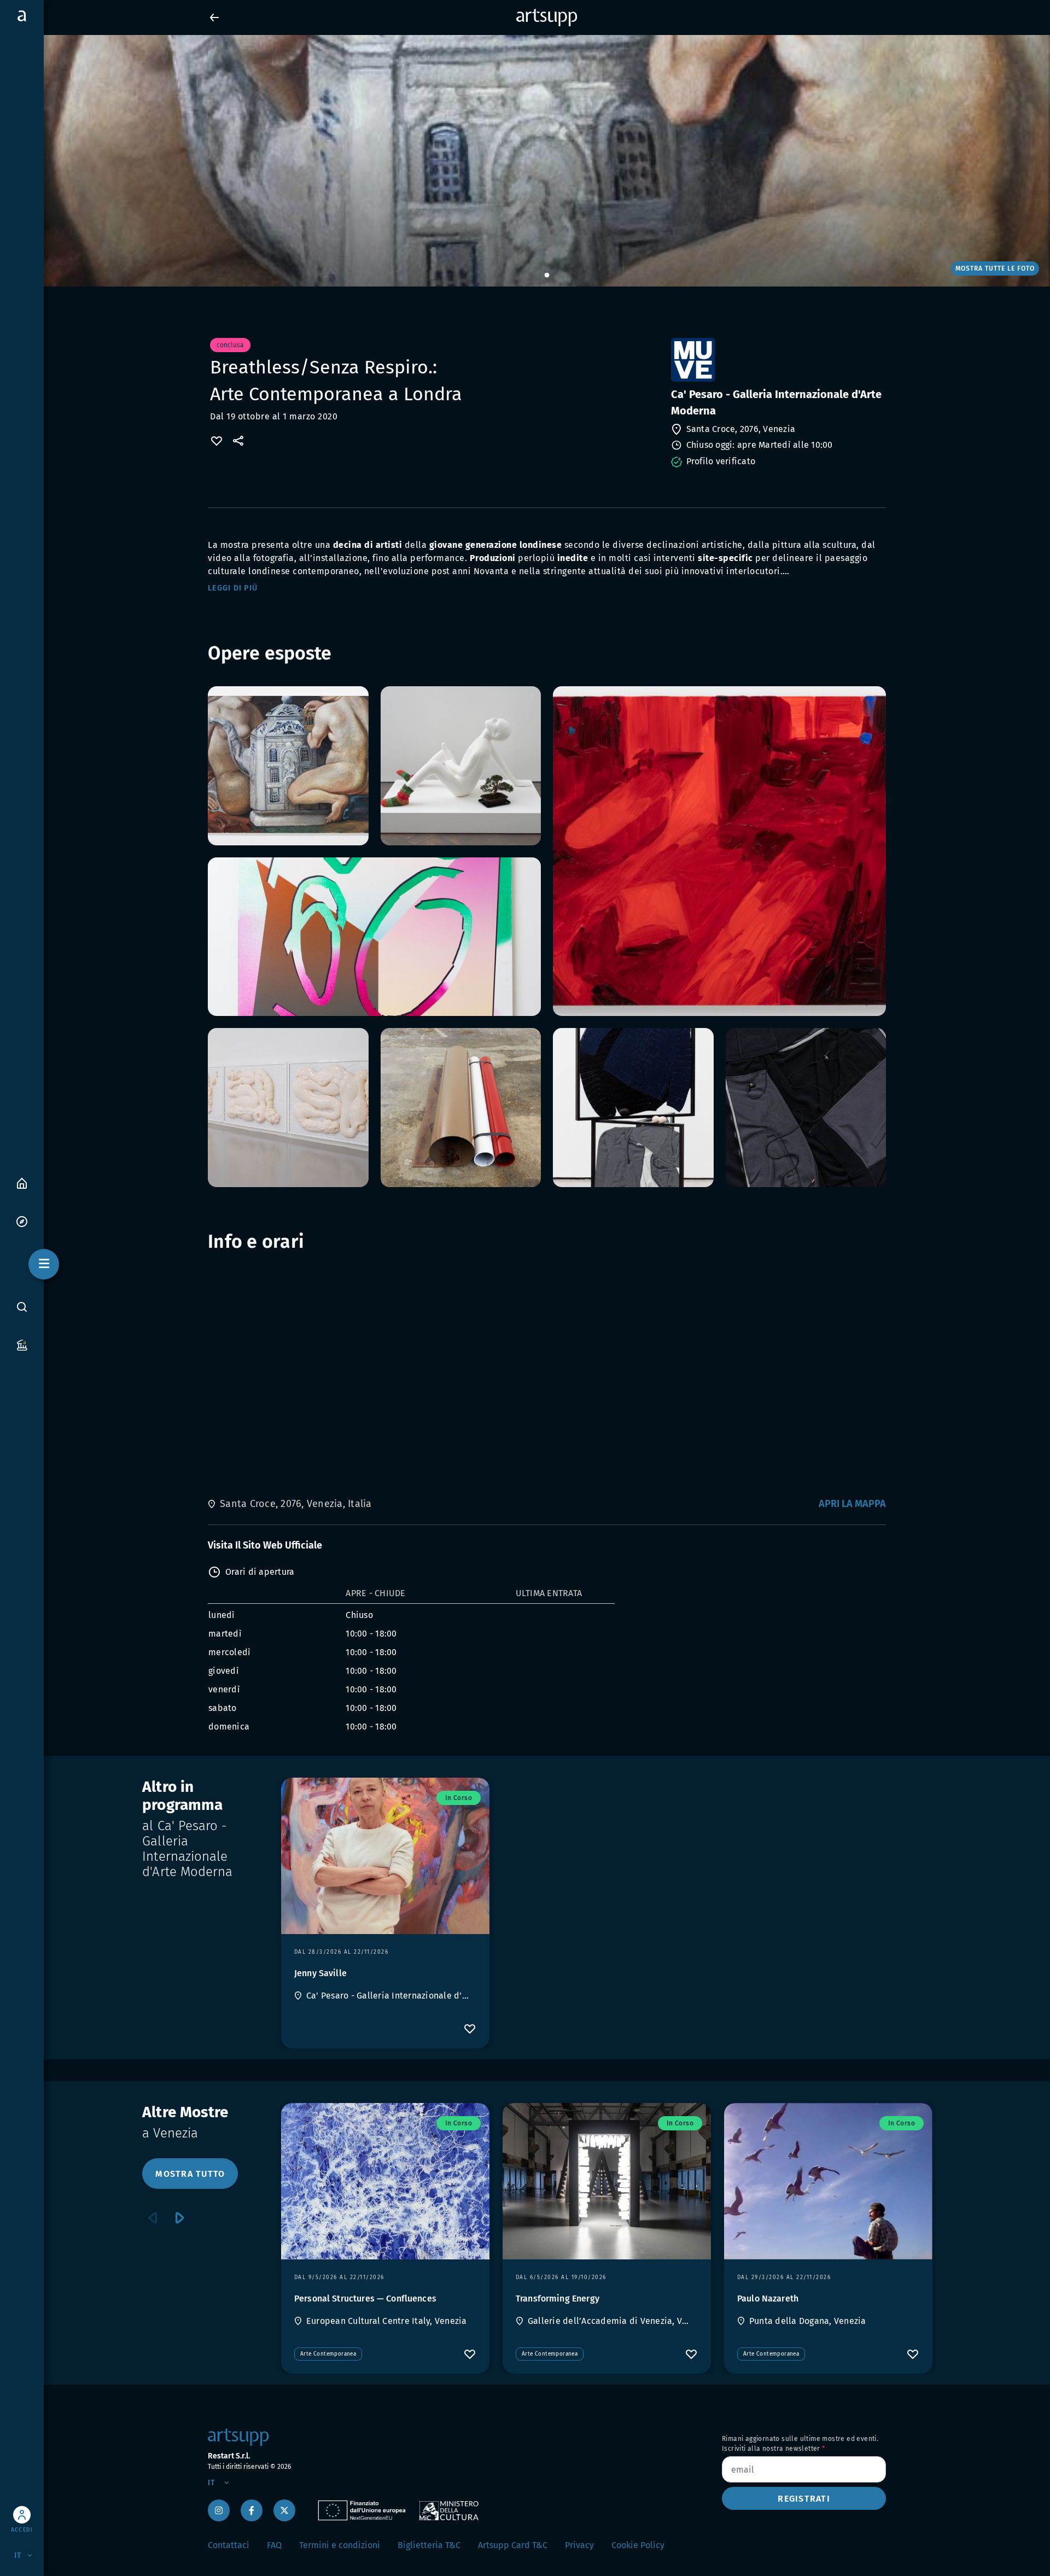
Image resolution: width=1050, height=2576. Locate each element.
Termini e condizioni (340, 2545)
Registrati (804, 2499)
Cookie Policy (638, 2545)
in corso (459, 1798)
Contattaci (229, 2545)
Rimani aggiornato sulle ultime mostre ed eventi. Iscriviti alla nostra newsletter (800, 2444)
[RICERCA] (22, 1307)
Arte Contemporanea (328, 2354)
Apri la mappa (852, 1504)
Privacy (579, 2545)
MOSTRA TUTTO (190, 2174)
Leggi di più (233, 588)
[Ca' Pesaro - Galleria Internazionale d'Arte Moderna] (777, 360)
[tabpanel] (525, 161)
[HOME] (22, 1182)
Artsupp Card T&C (513, 2545)
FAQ (274, 2545)
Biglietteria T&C (429, 2545)
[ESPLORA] (22, 1221)
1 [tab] (547, 276)
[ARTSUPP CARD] (22, 1344)
